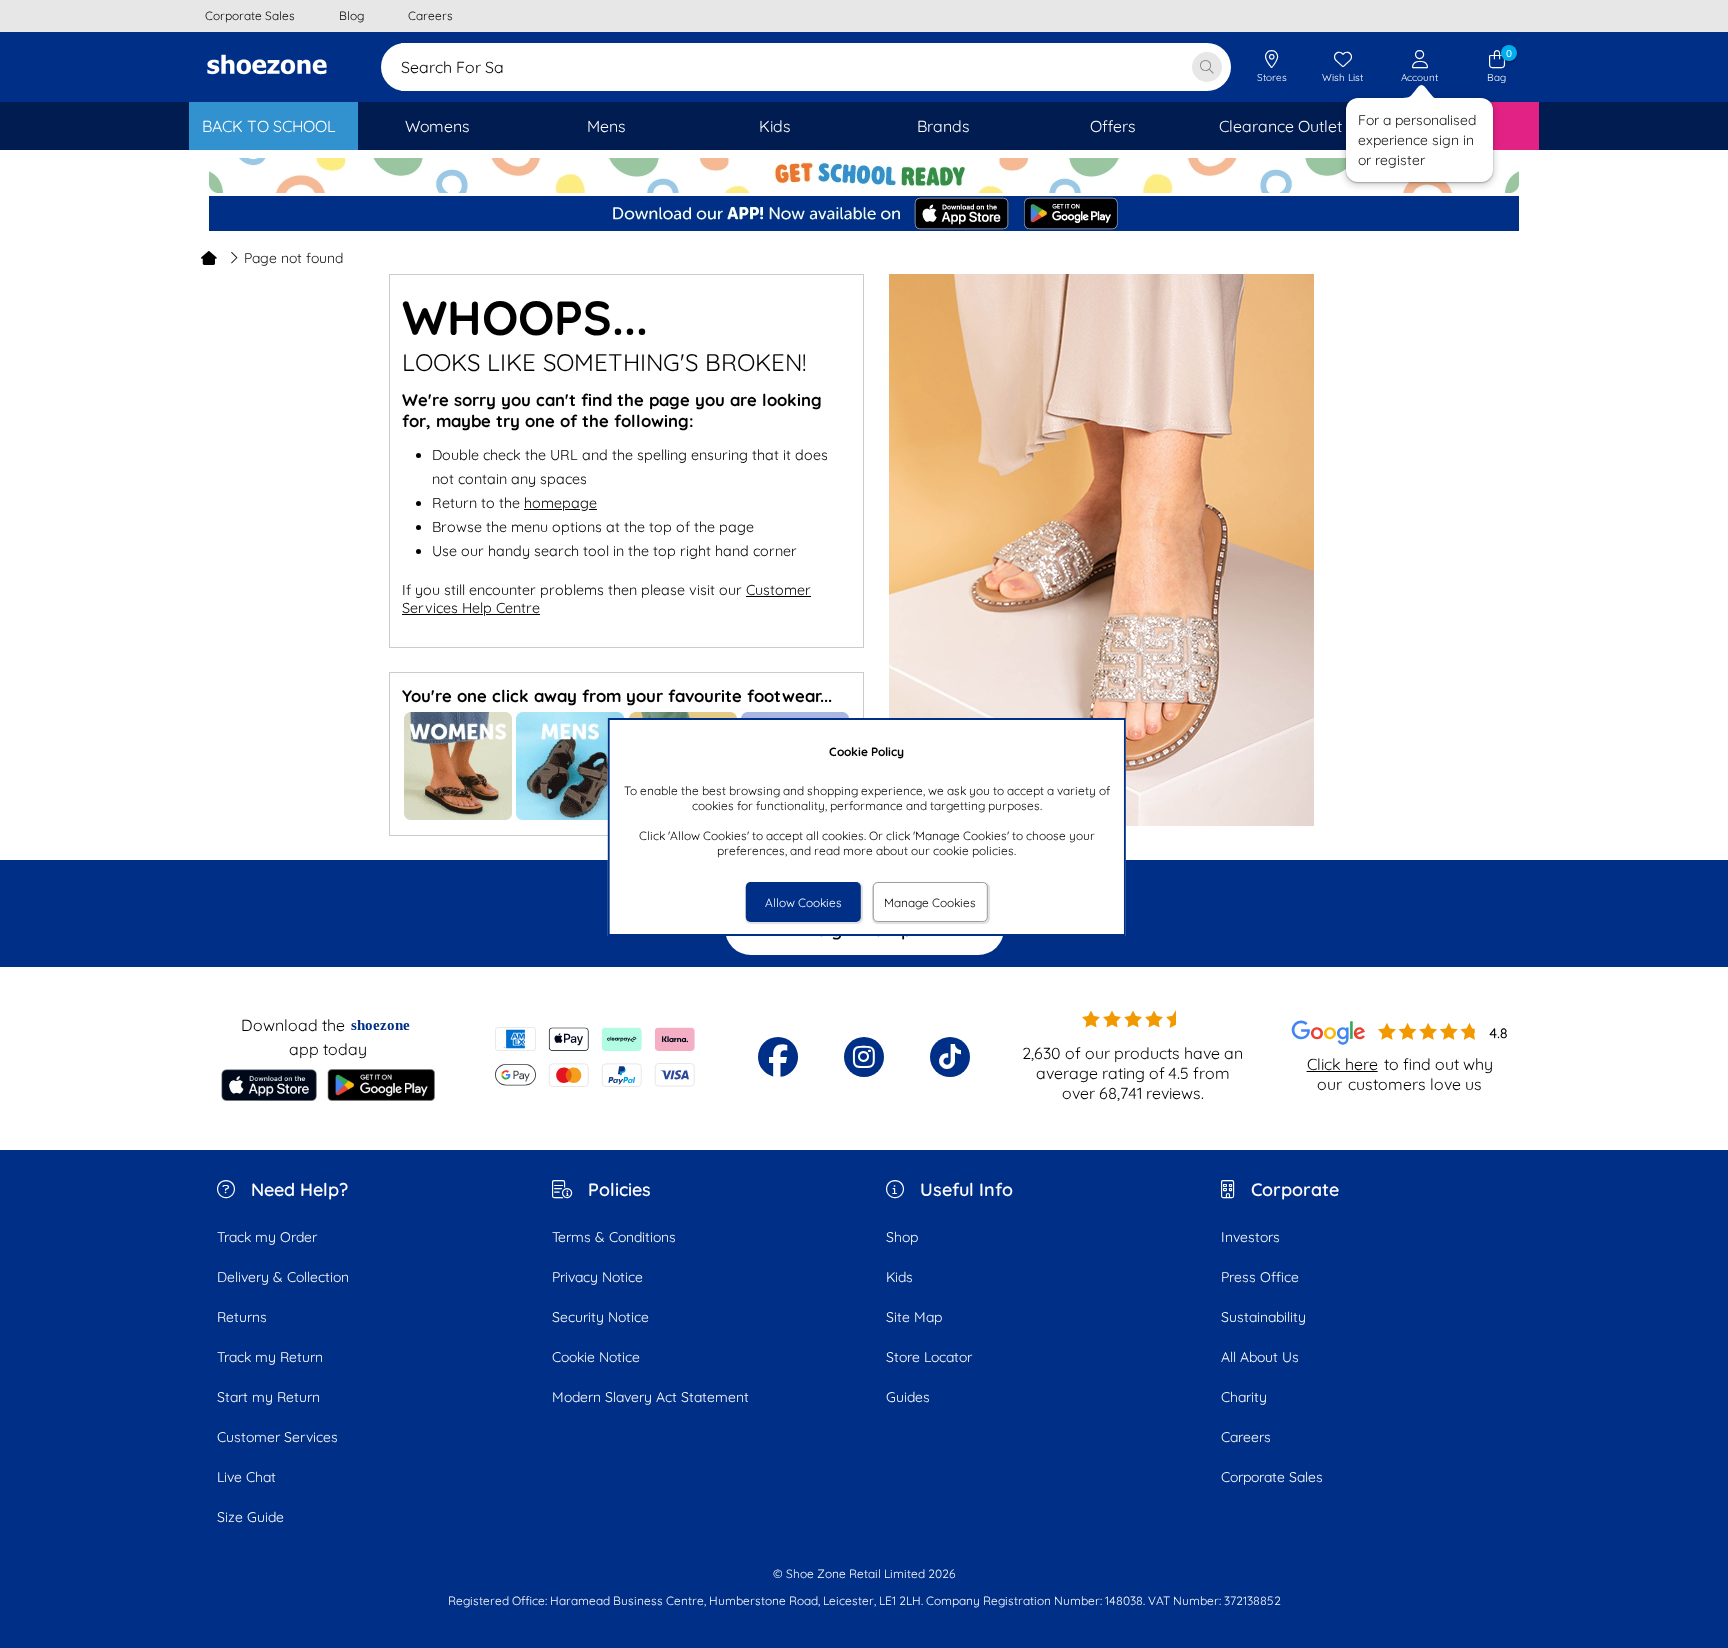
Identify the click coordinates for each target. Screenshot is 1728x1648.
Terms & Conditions (614, 1237)
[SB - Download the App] (864, 215)
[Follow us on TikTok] (950, 1057)
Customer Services (277, 1437)
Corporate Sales (1272, 1477)
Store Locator (929, 1357)
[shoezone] (267, 67)
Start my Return (268, 1397)
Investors (1250, 1237)
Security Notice (600, 1317)
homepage (560, 503)
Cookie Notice (596, 1357)
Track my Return (270, 1357)
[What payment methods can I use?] (595, 1057)
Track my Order (267, 1237)
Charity (1244, 1397)
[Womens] (458, 815)
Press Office (1260, 1277)
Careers (1246, 1437)
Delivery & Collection (283, 1277)
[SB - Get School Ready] (864, 177)
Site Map (914, 1317)
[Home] (209, 258)
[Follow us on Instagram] (864, 1057)
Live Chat (246, 1477)
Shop (902, 1237)
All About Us (1260, 1357)
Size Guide (250, 1517)
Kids (899, 1277)
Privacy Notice (597, 1277)
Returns (242, 1317)
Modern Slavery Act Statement (650, 1397)
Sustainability (1263, 1317)
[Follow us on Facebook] (778, 1057)
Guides (908, 1397)
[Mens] (570, 815)
